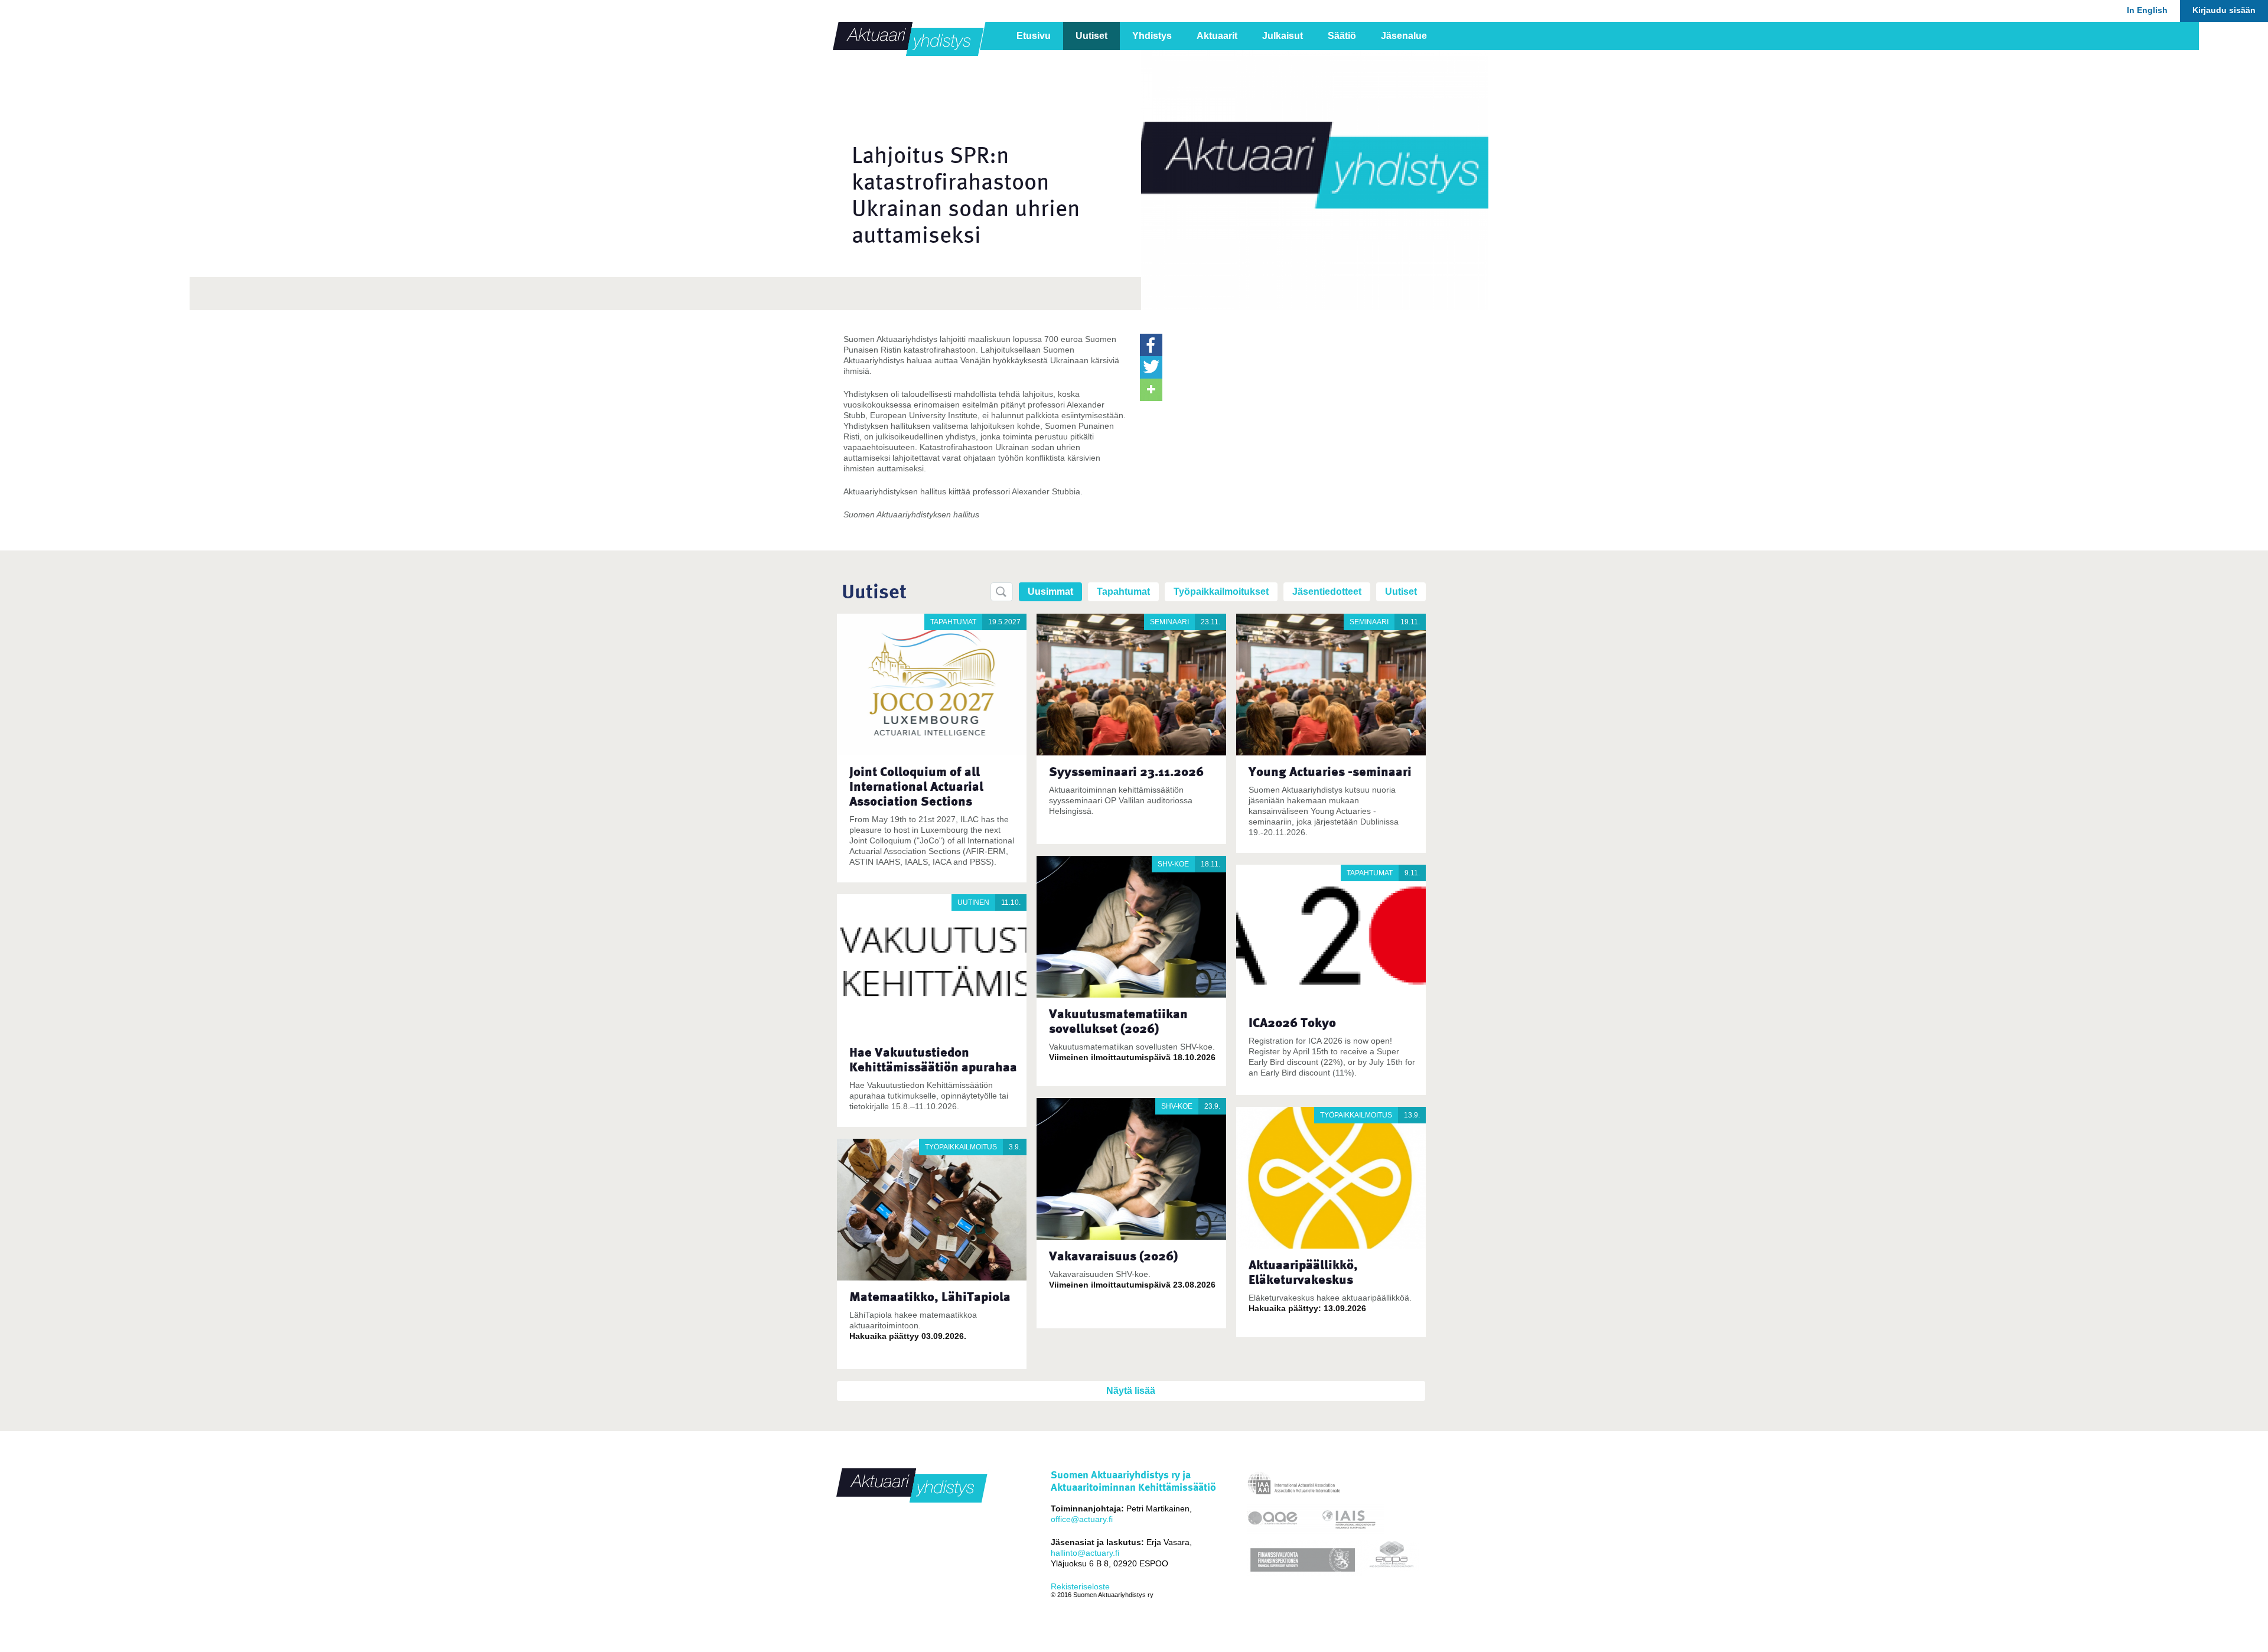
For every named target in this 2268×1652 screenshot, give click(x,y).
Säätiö (1342, 36)
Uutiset (1091, 36)
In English (2147, 10)
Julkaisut (1283, 36)
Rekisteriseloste (1080, 1586)
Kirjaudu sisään (2224, 10)
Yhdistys (1152, 36)
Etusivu (1034, 36)
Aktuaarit (1217, 36)
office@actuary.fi (1082, 1519)
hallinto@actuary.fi (1085, 1553)
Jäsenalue (1404, 36)
